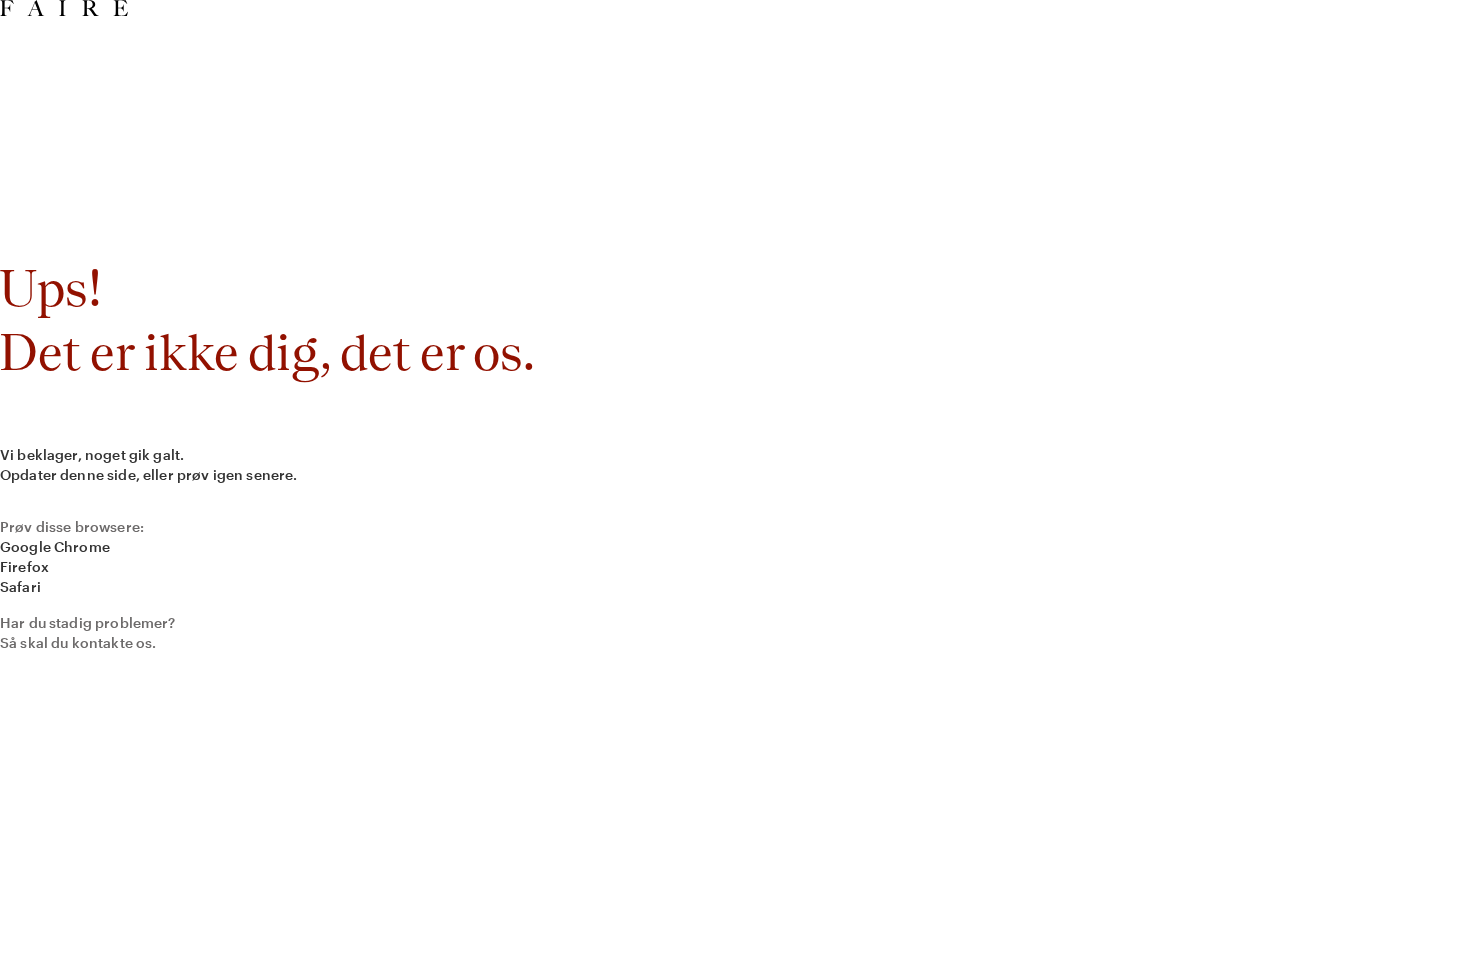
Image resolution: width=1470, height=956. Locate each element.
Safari (20, 586)
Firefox (24, 566)
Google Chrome (55, 546)
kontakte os (112, 642)
